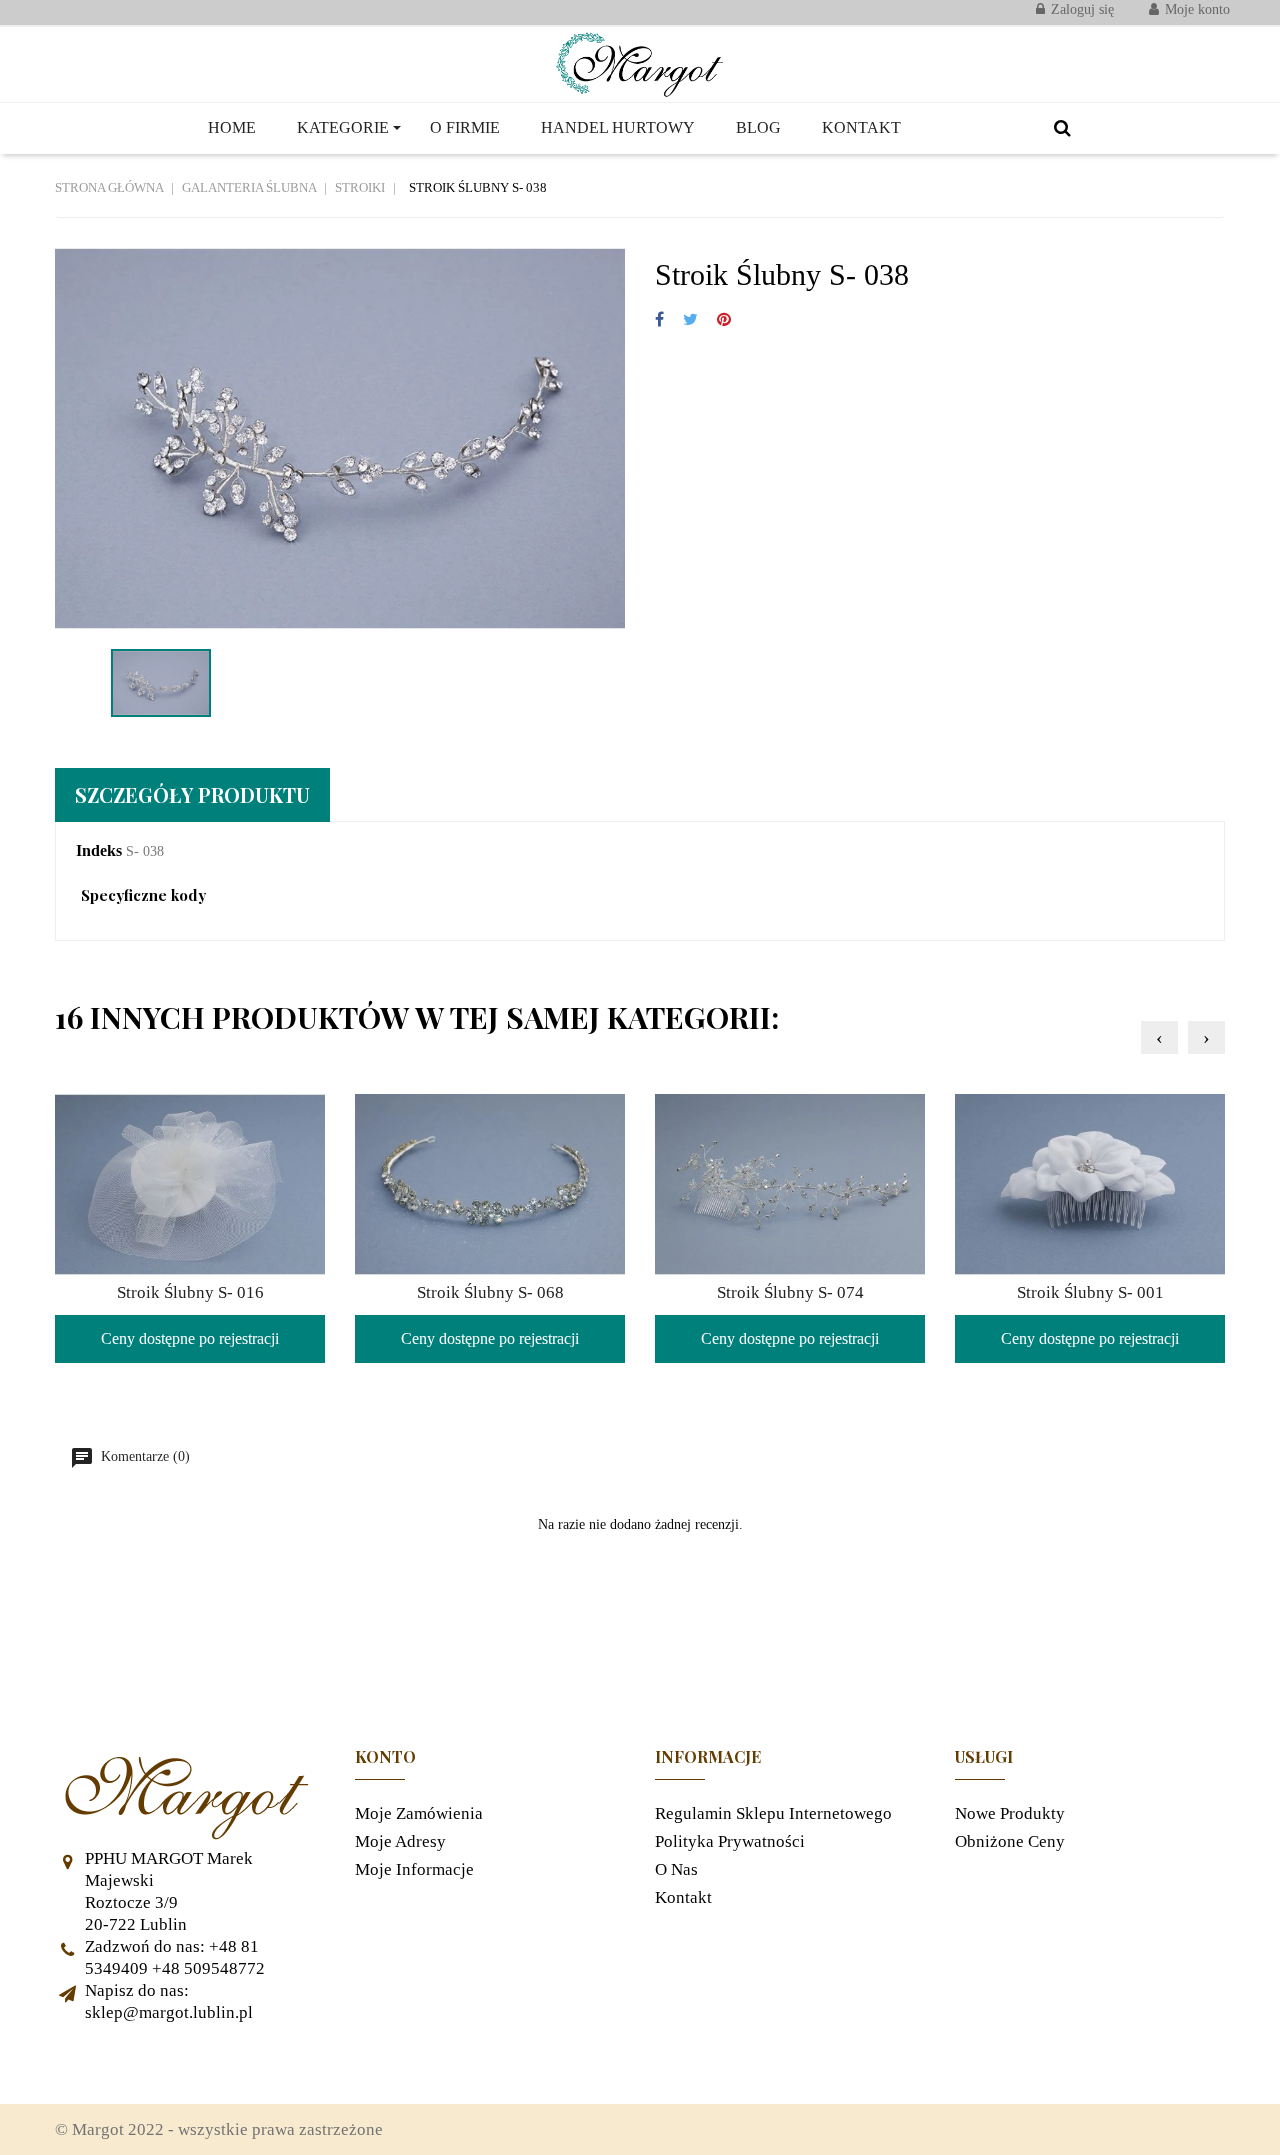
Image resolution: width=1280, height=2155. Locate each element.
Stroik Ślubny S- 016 (190, 1292)
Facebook (80, 2064)
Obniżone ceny (1010, 1841)
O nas (676, 1869)
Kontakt (683, 1897)
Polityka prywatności (730, 1841)
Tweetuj (690, 320)
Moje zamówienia (419, 1813)
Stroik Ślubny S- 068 (490, 1292)
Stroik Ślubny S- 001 (1090, 1292)
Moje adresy (400, 1841)
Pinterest (724, 320)
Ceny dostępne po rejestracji (190, 1338)
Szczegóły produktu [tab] (192, 794)
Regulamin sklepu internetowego (773, 1813)
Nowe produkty (1010, 1813)
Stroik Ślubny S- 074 (790, 1292)
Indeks (99, 850)
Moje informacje (414, 1869)
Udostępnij (659, 320)
